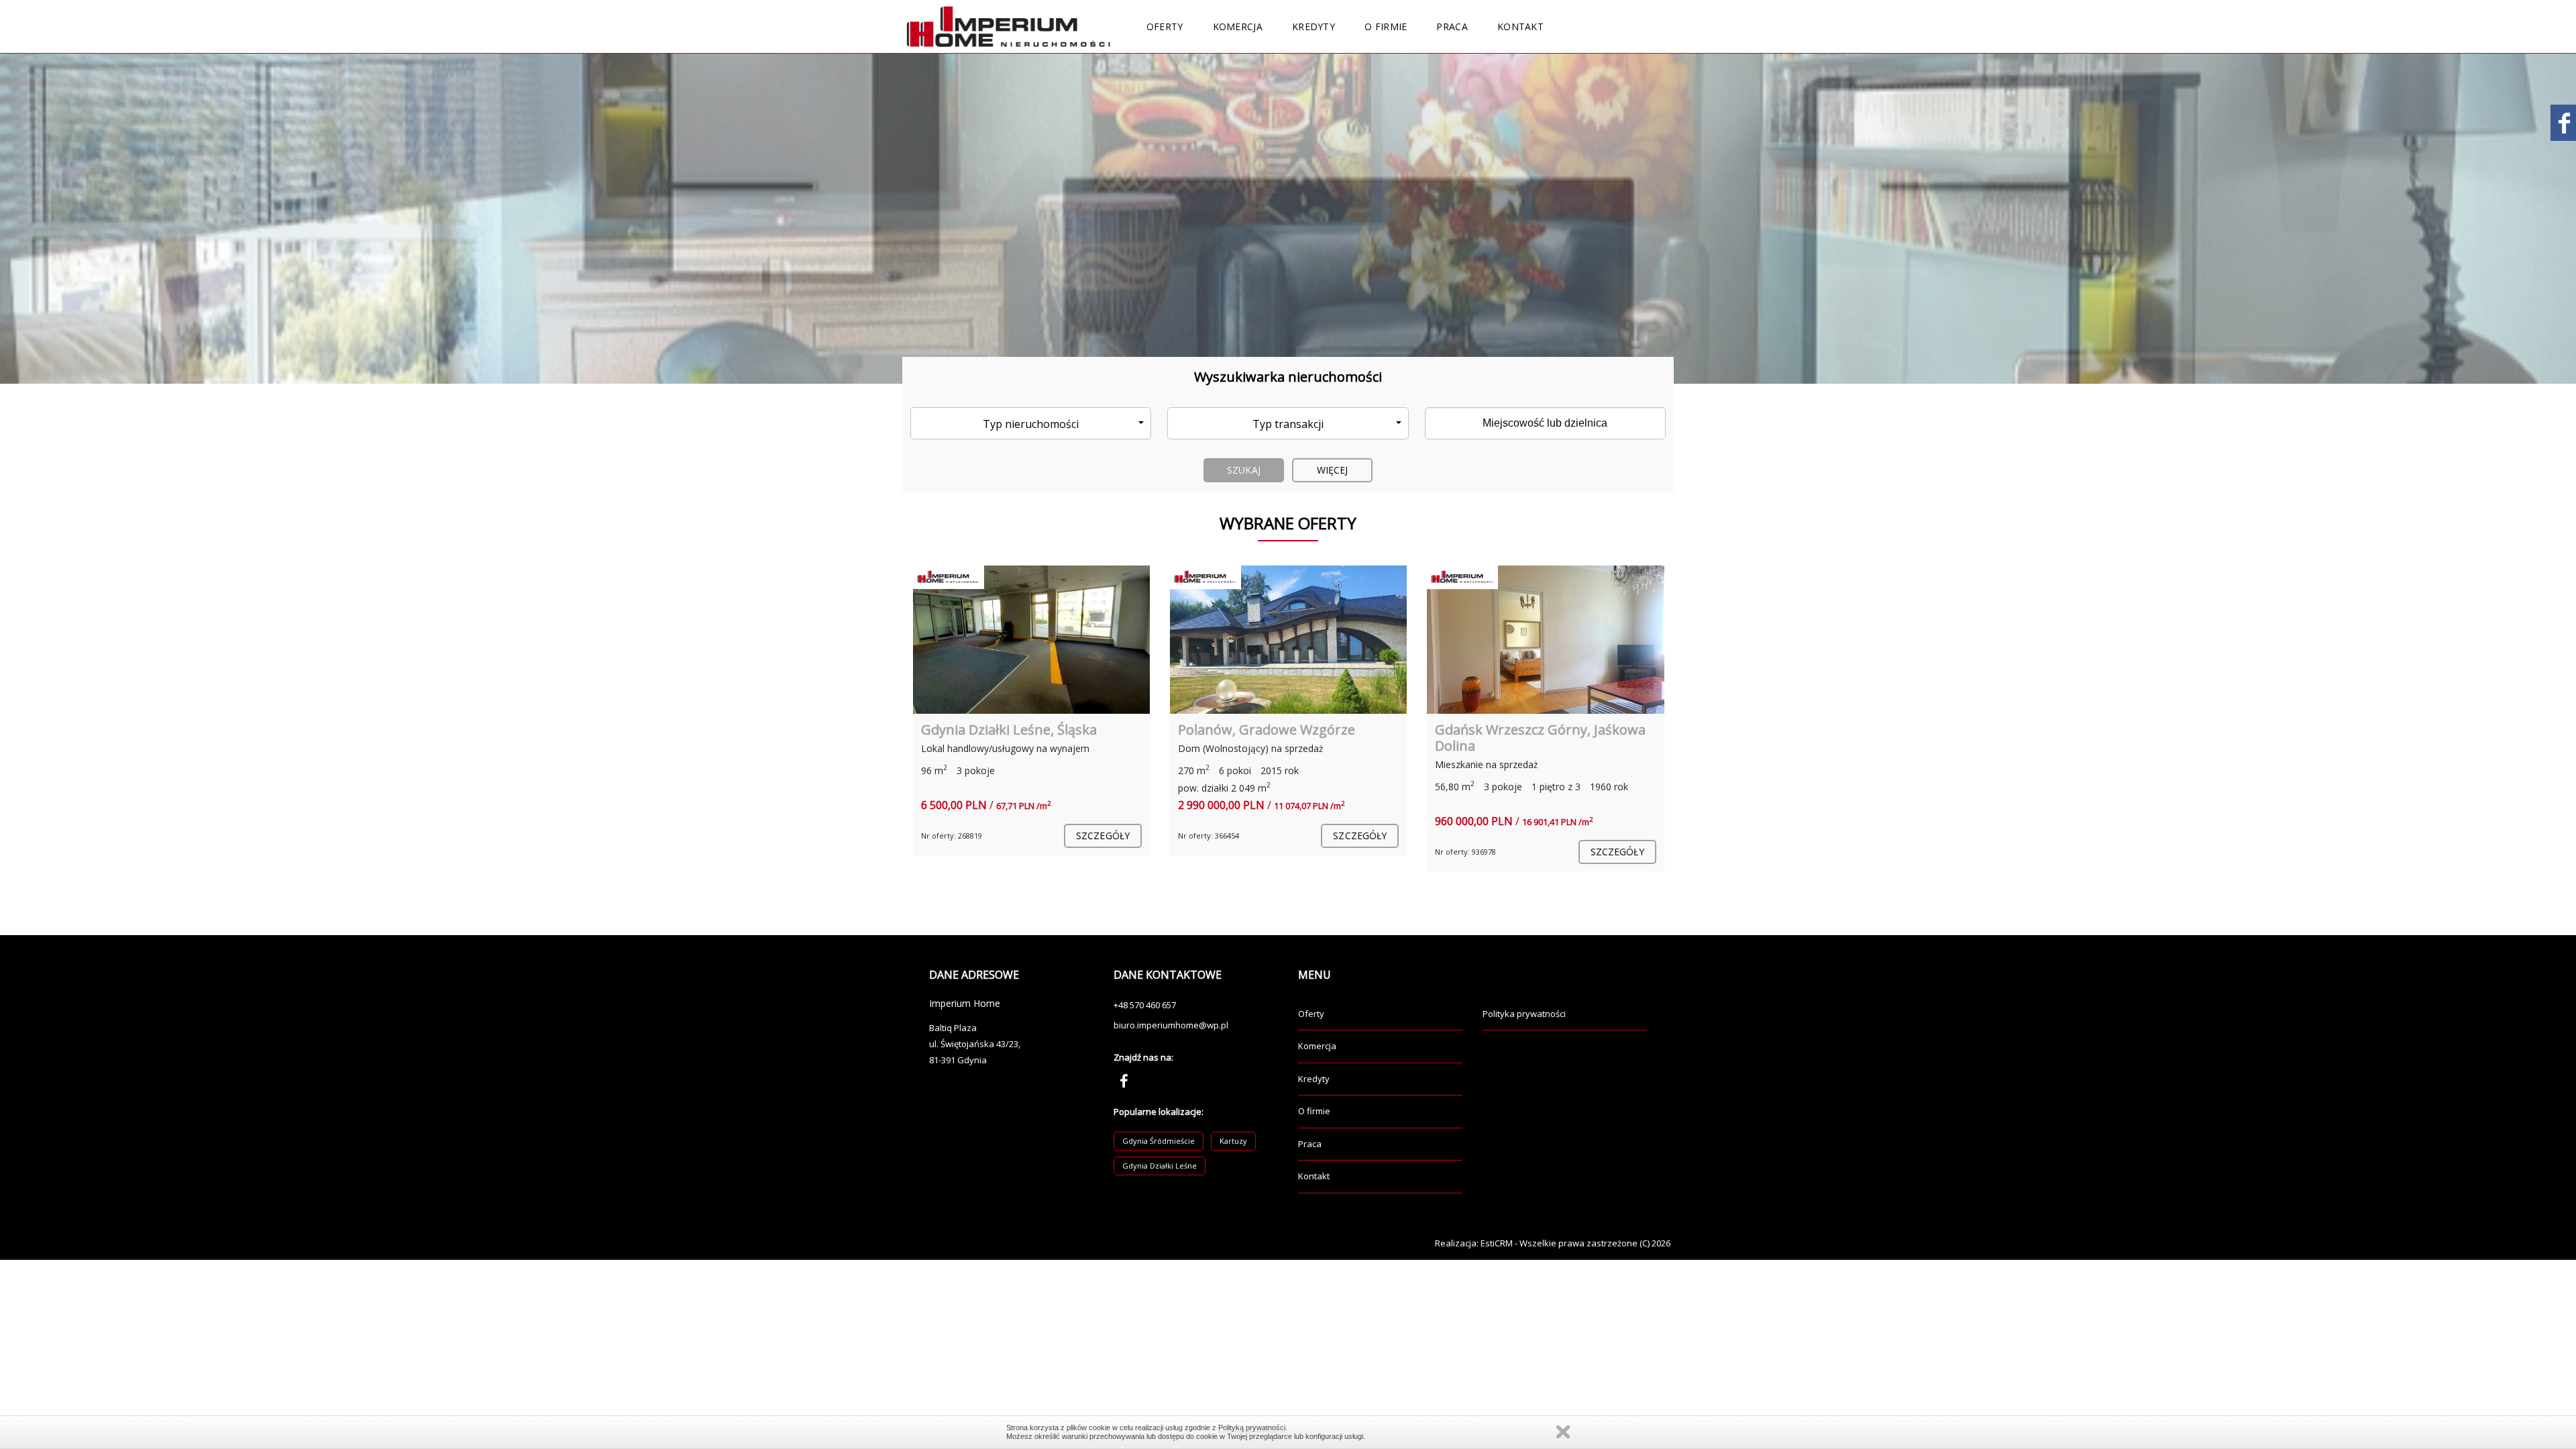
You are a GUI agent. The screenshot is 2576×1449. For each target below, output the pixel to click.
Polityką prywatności (1252, 1428)
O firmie (1386, 26)
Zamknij (1563, 1432)
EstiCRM (1497, 1243)
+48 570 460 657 (1145, 1005)
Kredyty (1313, 26)
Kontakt (1520, 26)
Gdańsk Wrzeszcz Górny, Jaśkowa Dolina (1283, 738)
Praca (1452, 26)
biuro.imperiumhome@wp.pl (1171, 1025)
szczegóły (1103, 836)
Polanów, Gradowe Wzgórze (1010, 730)
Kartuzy (1233, 1141)
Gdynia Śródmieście (1159, 1141)
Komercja (1238, 26)
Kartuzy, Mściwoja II (1498, 730)
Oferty (1165, 26)
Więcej (1333, 470)
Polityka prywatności (1524, 1014)
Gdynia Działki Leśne (1160, 1166)
